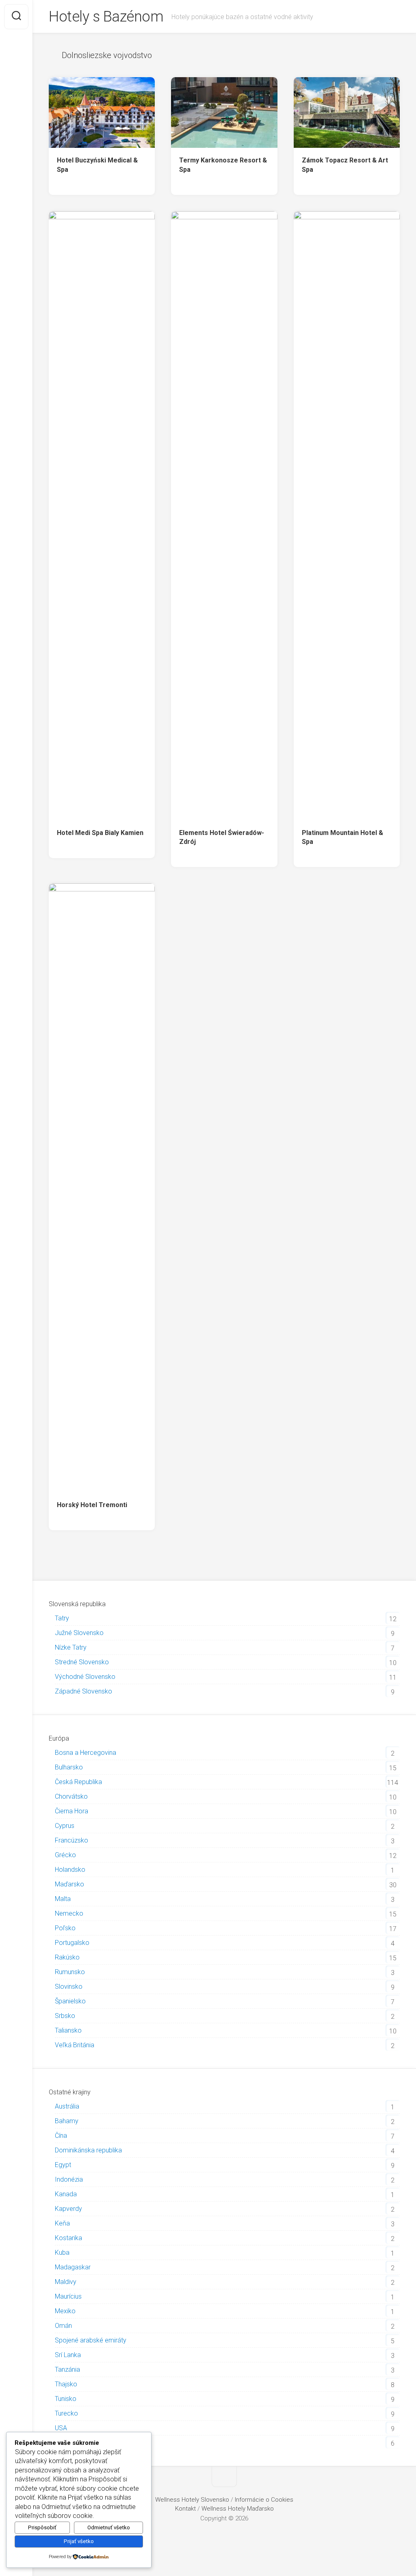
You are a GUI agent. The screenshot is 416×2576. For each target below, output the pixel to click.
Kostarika (68, 2238)
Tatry (62, 1618)
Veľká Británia (75, 2045)
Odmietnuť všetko (109, 2527)
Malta (63, 1899)
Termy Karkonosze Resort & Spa (223, 165)
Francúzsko (71, 1840)
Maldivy (66, 2282)
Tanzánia (67, 2369)
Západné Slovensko (83, 1691)
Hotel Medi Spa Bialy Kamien (100, 833)
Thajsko (66, 2384)
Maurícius (68, 2296)
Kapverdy (68, 2209)
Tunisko (66, 2399)
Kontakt (185, 2509)
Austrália (67, 2106)
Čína (61, 2136)
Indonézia (69, 2179)
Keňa (62, 2223)
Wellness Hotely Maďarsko (238, 2509)
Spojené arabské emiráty (91, 2340)
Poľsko (65, 1928)
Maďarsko (69, 1884)
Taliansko (68, 2030)
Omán (63, 2326)
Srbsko (65, 2016)
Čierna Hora (71, 1811)
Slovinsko (69, 1987)
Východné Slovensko (85, 1677)
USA (61, 2428)
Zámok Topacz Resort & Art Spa (345, 165)
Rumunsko (70, 1972)
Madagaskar (73, 2267)
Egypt (63, 2165)
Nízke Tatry (71, 1647)
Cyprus (65, 1826)
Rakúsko (67, 1957)
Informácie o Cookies (264, 2500)
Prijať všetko (79, 2541)
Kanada (66, 2194)
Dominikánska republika (88, 2150)
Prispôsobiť (42, 2527)
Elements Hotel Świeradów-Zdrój (222, 837)
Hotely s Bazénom (106, 17)
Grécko (65, 1855)
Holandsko (70, 1870)
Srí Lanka (68, 2355)
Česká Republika (78, 1782)
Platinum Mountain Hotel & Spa (342, 837)
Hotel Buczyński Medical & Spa (97, 165)
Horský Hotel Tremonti (92, 1505)
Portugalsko (72, 1943)
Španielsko (70, 2001)
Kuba (62, 2253)
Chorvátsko (71, 1796)
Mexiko (65, 2311)
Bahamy (67, 2121)
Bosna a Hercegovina (86, 1753)
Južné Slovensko (79, 1633)
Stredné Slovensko (82, 1662)
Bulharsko (69, 1767)
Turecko (66, 2413)
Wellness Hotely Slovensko (192, 2500)
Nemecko (69, 1913)
